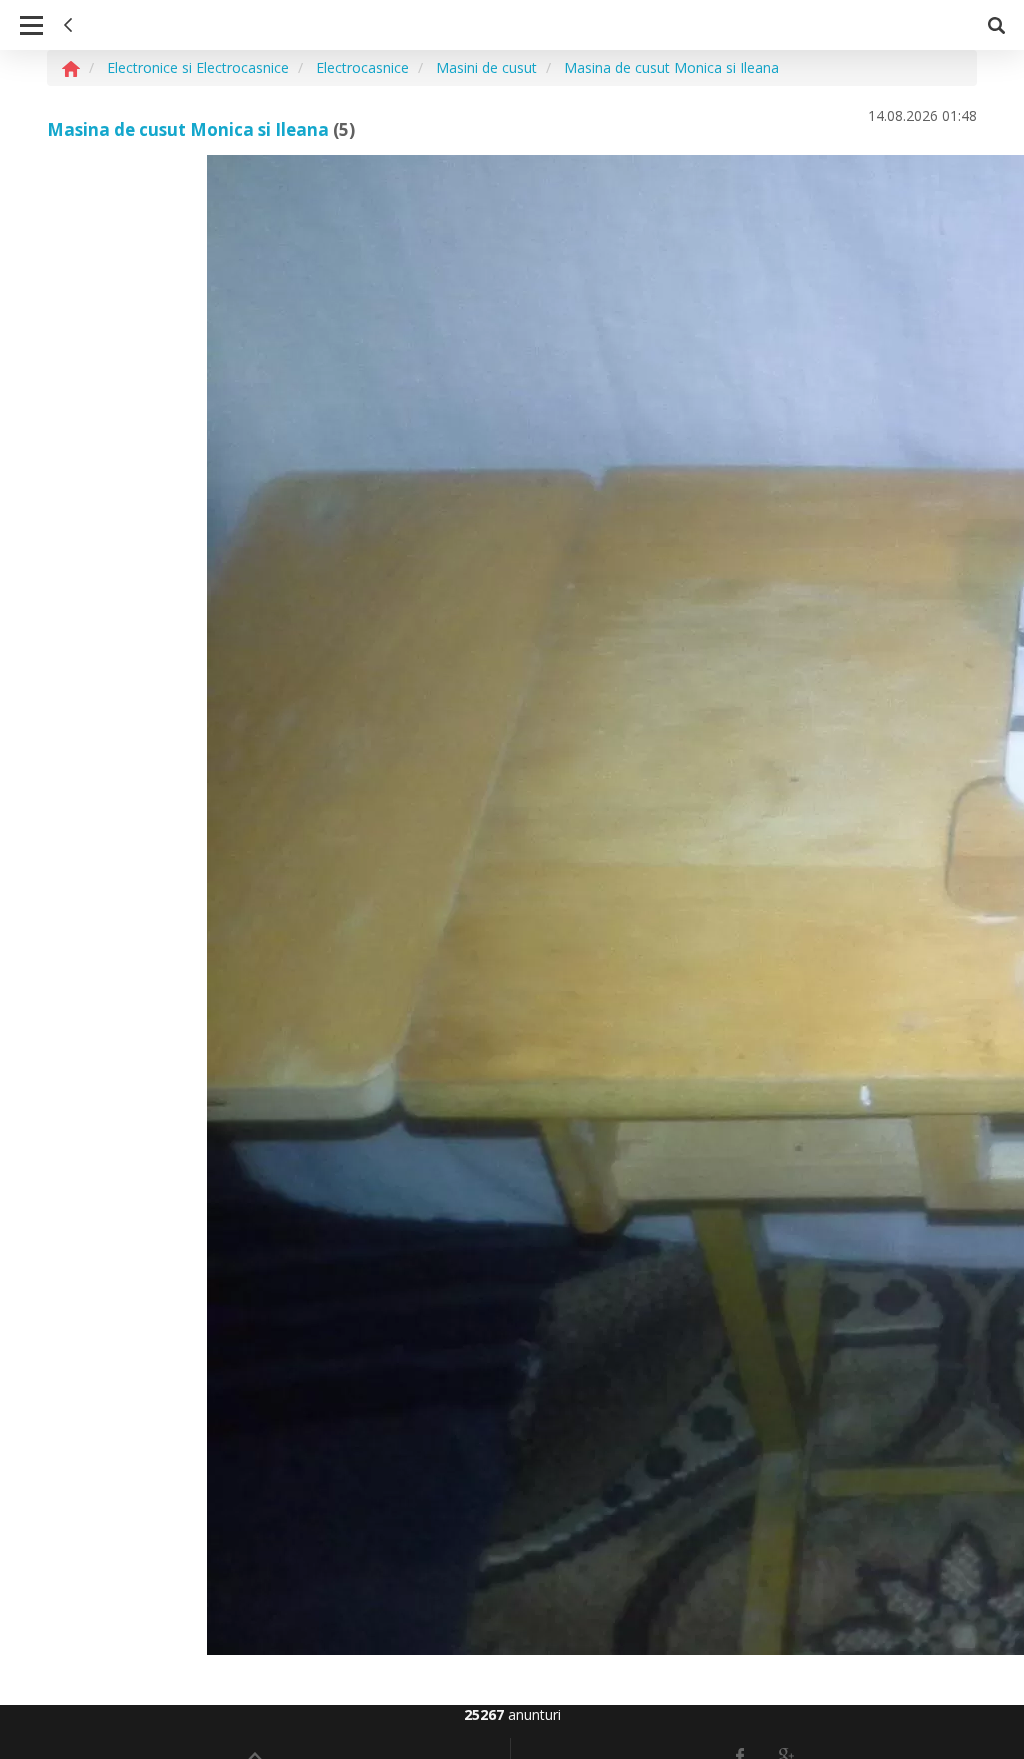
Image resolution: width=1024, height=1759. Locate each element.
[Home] (71, 67)
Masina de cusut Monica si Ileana (188, 129)
